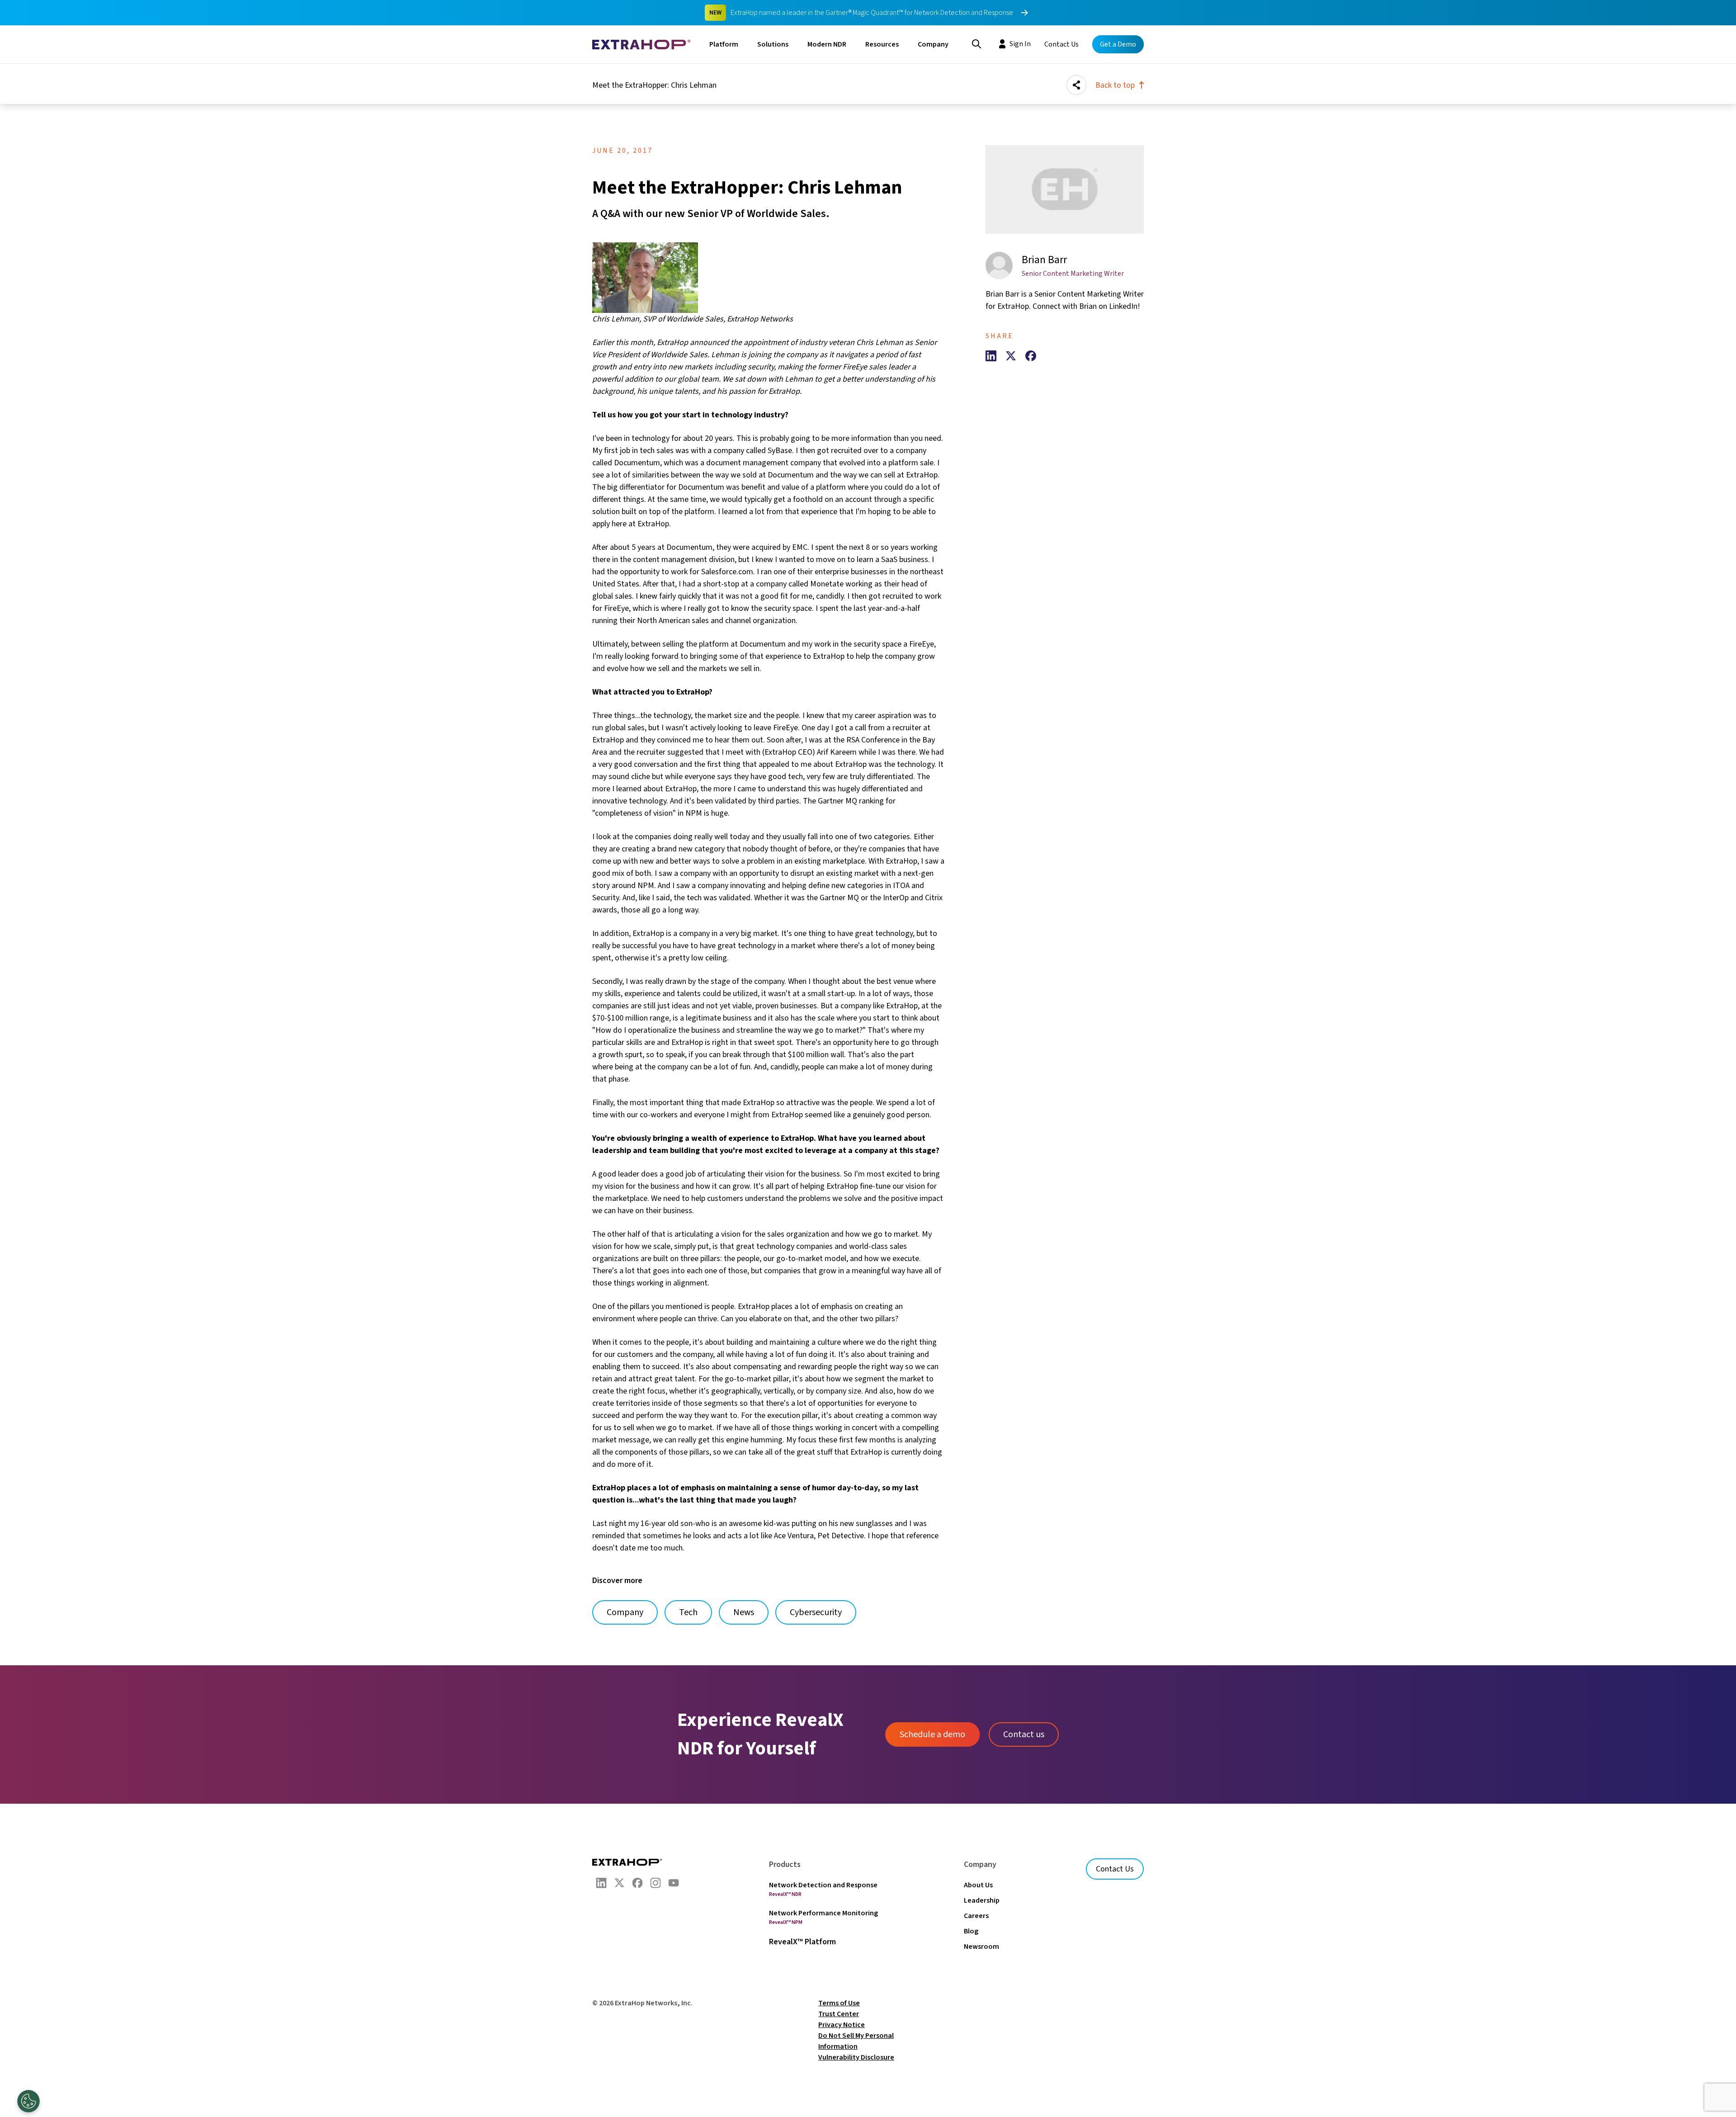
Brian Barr (1044, 260)
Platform (724, 44)
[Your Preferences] (28, 2101)
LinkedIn (1123, 306)
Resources (882, 44)
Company (933, 44)
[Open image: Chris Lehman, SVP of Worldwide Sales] (769, 278)
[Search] (976, 43)
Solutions (773, 44)
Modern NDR (827, 44)
